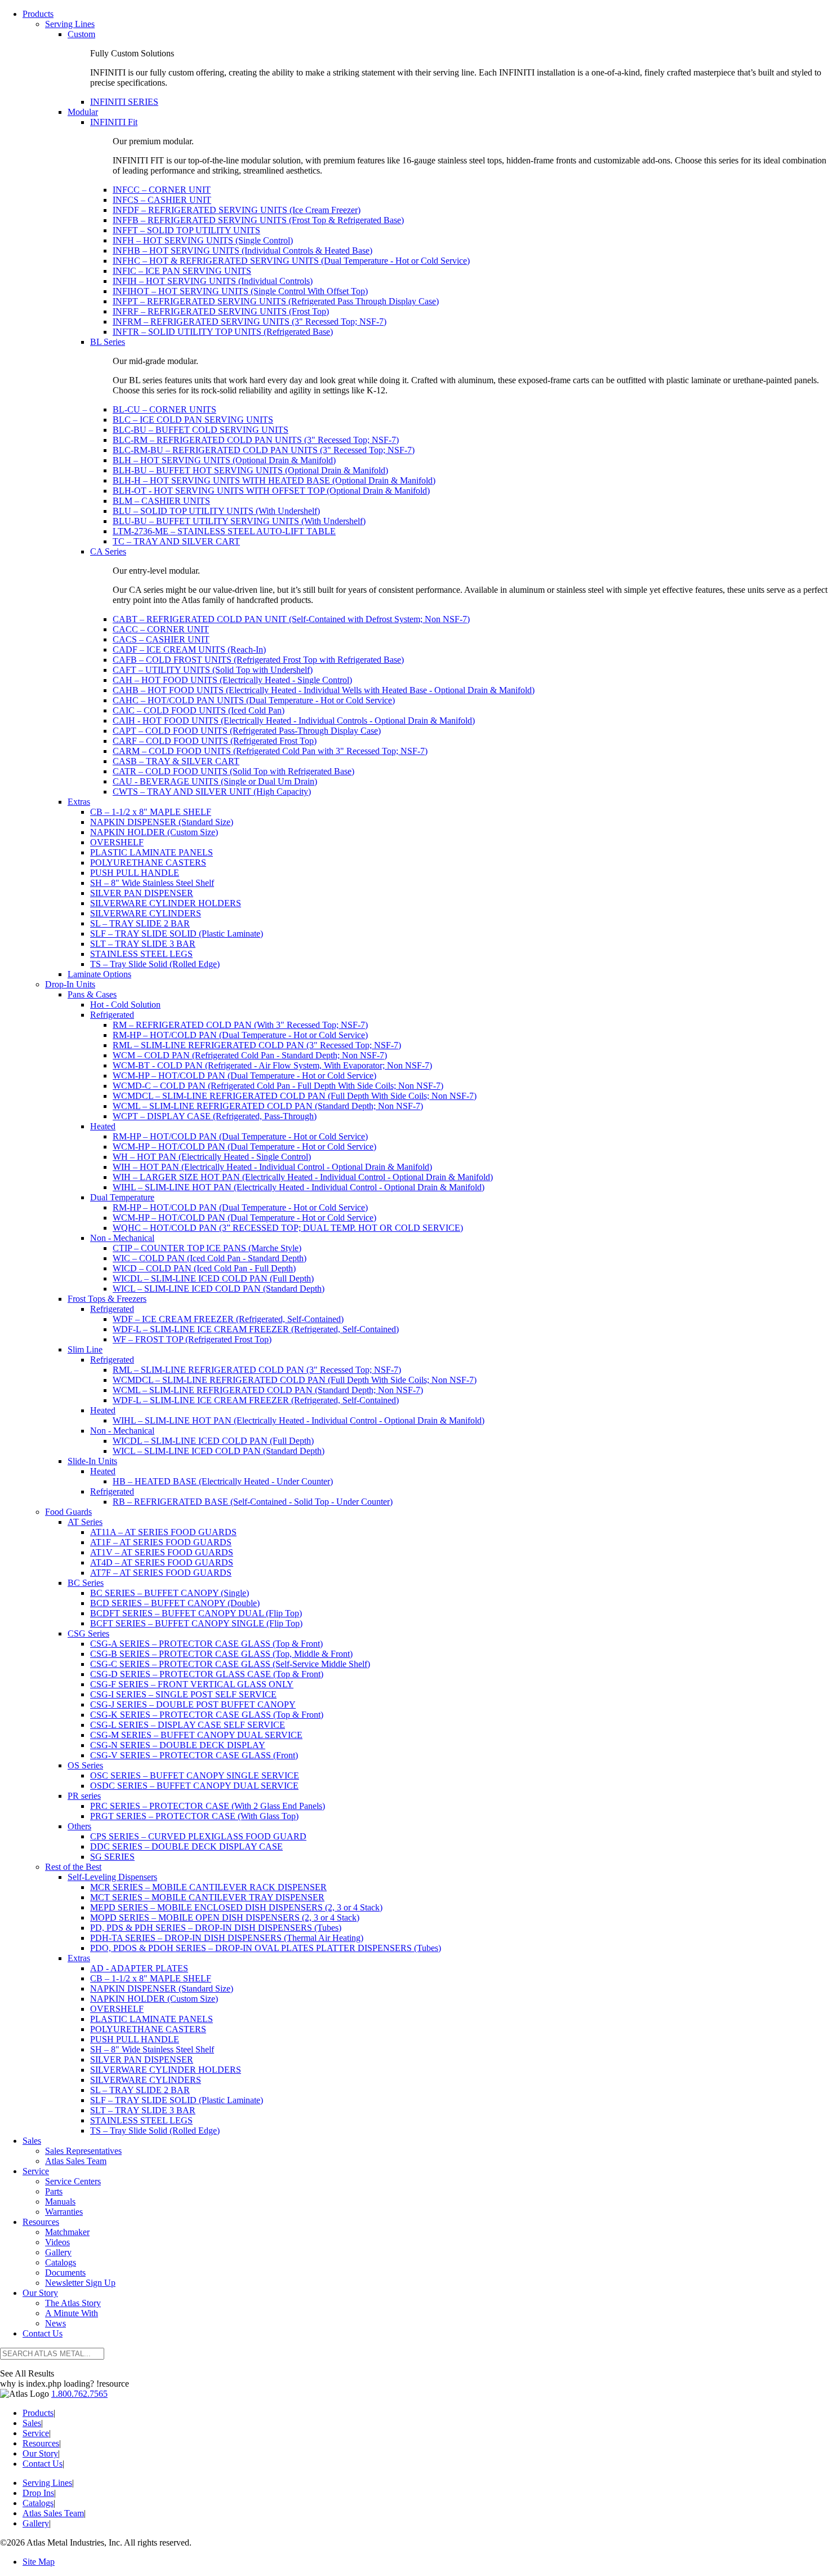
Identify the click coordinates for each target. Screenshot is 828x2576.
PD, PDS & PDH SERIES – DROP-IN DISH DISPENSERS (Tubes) (216, 1928)
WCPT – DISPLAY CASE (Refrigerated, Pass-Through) (215, 1116)
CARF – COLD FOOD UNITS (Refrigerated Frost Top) (215, 741)
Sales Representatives (83, 2151)
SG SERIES (112, 1857)
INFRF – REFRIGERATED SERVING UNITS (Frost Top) (221, 311)
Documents (65, 2273)
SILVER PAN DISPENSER (142, 893)
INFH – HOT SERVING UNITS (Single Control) (203, 240)
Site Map (39, 2562)
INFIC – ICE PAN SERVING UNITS (182, 271)
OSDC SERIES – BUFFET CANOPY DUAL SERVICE (194, 1786)
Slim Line (85, 1349)
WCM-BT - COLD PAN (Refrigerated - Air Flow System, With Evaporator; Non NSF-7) (272, 1065)
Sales (32, 2141)
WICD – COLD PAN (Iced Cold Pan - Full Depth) (204, 1268)
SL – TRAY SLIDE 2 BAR (140, 923)
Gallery (58, 2252)
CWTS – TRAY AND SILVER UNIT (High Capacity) (212, 792)
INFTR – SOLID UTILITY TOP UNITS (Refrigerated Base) (223, 332)
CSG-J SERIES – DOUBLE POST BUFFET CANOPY (193, 1704)
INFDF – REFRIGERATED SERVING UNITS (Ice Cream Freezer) (237, 210)
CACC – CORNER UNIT (161, 629)
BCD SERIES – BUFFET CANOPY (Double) (175, 1603)
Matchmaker (67, 2232)
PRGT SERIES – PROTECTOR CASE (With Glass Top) (194, 1816)
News (55, 2323)
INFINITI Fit (114, 122)
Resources (41, 2222)
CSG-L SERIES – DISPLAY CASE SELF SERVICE (188, 1725)
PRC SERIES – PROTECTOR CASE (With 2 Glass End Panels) (208, 1806)
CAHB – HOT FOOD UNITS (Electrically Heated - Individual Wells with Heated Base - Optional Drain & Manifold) (324, 690)
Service (36, 2171)
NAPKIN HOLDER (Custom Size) (154, 832)
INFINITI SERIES (124, 102)
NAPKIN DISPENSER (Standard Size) (162, 822)
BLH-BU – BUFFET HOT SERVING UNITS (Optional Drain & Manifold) (250, 470)
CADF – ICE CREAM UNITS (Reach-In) (189, 649)
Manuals (60, 2202)
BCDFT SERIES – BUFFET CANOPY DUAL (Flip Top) (196, 1613)
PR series (84, 1796)
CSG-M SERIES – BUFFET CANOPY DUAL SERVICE (196, 1735)
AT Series (85, 1522)
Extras (79, 802)
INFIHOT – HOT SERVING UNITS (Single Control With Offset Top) (240, 291)
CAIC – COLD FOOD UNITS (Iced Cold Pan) (199, 710)
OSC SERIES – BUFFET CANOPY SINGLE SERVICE (195, 1775)
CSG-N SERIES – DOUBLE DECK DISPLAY (178, 1745)
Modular (83, 112)
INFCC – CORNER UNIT (162, 190)
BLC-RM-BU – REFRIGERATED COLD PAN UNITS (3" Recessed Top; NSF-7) (264, 450)
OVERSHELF (117, 842)
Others (79, 1826)
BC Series (86, 1583)
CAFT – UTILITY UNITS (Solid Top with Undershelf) (213, 670)
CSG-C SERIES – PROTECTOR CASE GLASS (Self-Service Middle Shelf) (230, 1664)
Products (38, 14)
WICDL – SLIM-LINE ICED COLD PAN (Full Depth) (213, 1278)
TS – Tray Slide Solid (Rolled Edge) (155, 964)
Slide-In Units (92, 1461)
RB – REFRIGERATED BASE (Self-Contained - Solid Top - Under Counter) (253, 1502)
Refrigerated (112, 1015)
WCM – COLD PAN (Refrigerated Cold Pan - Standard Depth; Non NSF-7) (250, 1055)
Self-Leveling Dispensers (112, 1877)
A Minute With (72, 2313)
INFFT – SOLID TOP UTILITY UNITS (186, 230)
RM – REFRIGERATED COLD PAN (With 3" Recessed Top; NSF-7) (240, 1025)
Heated (103, 1126)
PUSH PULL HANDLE (135, 873)
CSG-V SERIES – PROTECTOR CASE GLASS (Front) (194, 1755)
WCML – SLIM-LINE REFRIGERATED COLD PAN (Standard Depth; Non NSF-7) (268, 1106)
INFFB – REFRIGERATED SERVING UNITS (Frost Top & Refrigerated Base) (258, 220)
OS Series (85, 1765)
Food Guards (68, 1512)
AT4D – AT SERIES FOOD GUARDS (162, 1562)
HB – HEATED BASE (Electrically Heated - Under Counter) (223, 1481)
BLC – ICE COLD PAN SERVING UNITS (193, 420)
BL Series (108, 342)
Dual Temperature (122, 1197)
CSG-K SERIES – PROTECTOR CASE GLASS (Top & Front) (207, 1715)
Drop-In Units (70, 984)
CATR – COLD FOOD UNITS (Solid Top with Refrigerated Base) (233, 771)
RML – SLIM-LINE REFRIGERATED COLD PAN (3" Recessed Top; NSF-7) (257, 1045)
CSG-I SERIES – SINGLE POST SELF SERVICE (183, 1694)
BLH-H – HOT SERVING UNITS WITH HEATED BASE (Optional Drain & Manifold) (274, 480)
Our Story (40, 2293)
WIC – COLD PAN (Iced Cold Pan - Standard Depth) (210, 1258)
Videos (57, 2242)
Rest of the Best (73, 1867)
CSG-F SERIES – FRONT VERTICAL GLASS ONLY (192, 1684)
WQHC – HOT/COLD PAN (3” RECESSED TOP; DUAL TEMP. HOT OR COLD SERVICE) (288, 1228)
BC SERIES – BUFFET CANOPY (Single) (170, 1593)
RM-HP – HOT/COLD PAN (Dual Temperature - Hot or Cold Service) (240, 1035)
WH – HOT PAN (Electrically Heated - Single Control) (212, 1157)
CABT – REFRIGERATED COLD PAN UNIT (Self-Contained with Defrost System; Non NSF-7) (291, 619)
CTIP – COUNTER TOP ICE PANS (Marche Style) (207, 1248)
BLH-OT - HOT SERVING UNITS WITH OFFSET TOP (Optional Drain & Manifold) (271, 491)
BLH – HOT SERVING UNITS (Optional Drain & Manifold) (224, 460)
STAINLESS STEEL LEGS (141, 954)
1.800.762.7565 (79, 2394)
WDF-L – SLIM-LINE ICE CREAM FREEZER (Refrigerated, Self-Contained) (256, 1329)
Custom (81, 34)
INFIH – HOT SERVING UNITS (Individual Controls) (213, 281)
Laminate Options (99, 974)
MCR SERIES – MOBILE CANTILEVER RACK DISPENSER (208, 1887)
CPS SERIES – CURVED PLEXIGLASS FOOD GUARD (198, 1836)
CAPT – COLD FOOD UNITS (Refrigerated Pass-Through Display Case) (247, 731)
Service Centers (73, 2181)
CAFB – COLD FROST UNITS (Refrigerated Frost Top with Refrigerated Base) (258, 660)
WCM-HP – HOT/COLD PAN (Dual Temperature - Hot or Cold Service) (244, 1076)
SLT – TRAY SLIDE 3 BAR (143, 944)
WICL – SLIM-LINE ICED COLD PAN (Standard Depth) (219, 1289)
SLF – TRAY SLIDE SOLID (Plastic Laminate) (177, 934)
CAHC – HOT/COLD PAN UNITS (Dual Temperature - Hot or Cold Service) (254, 700)
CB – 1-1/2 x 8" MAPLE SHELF (151, 812)
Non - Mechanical (122, 1238)
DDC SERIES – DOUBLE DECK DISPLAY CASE (186, 1846)
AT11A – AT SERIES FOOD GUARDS (163, 1532)
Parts (54, 2191)
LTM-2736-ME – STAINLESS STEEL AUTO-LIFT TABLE (224, 531)
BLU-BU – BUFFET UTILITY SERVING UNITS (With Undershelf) (239, 521)
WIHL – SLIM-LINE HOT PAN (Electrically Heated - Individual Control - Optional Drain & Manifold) (299, 1187)
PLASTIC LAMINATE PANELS (152, 852)
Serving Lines (70, 24)
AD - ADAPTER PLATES (139, 1968)
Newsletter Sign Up (80, 2283)
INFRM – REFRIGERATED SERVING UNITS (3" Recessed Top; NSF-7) (250, 322)
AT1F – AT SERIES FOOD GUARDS (161, 1542)
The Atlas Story (73, 2303)
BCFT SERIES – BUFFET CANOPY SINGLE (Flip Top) (196, 1623)
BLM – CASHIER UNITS (161, 501)
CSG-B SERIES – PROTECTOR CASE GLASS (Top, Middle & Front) (221, 1654)
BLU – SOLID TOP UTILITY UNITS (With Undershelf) (216, 511)
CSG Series (88, 1633)
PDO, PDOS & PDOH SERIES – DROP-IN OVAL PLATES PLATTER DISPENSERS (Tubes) (266, 1948)
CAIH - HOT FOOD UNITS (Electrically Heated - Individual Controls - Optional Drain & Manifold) (294, 721)
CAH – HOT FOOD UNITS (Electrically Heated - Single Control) (232, 680)
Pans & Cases (92, 994)
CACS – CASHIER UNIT (161, 639)
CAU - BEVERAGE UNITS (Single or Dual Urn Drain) (215, 781)
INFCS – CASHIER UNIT (162, 200)
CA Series (108, 551)
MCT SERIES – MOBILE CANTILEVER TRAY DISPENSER (207, 1897)
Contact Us (43, 2333)
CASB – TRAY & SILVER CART (176, 761)
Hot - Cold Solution (125, 1005)
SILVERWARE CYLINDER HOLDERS (166, 903)
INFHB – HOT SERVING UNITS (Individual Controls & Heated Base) (242, 250)
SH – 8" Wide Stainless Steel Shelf (152, 883)
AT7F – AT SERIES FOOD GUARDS (161, 1573)
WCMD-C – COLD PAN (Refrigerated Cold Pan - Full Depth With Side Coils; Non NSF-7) (278, 1086)
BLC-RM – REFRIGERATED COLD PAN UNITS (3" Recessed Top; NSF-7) (256, 440)
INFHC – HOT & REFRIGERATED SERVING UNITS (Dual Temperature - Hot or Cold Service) (291, 261)
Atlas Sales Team (76, 2161)
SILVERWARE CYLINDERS (146, 913)
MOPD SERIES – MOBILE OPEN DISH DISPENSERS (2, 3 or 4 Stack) (225, 1917)
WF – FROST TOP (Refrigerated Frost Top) (192, 1339)
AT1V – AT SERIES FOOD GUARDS (162, 1552)
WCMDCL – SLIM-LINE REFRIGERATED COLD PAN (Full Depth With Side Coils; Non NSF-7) (295, 1096)
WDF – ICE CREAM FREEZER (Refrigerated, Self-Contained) (228, 1319)
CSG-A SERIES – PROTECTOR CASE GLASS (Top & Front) (206, 1644)
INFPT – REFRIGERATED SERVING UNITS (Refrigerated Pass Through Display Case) (276, 301)
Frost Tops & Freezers (107, 1299)
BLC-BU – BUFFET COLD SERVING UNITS (201, 430)
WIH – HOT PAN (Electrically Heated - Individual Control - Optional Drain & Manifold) (272, 1167)
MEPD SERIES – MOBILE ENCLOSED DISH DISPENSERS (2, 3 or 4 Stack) (236, 1907)
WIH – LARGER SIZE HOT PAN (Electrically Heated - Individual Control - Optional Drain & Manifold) (303, 1177)
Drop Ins (38, 2493)
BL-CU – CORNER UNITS (164, 409)
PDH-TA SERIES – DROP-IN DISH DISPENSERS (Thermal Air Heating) (227, 1938)
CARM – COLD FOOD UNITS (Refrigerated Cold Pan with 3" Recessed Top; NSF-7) (270, 751)
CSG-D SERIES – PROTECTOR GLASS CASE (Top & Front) (207, 1674)
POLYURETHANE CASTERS (148, 863)
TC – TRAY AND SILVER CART (176, 541)
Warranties (64, 2212)
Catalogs (61, 2262)
